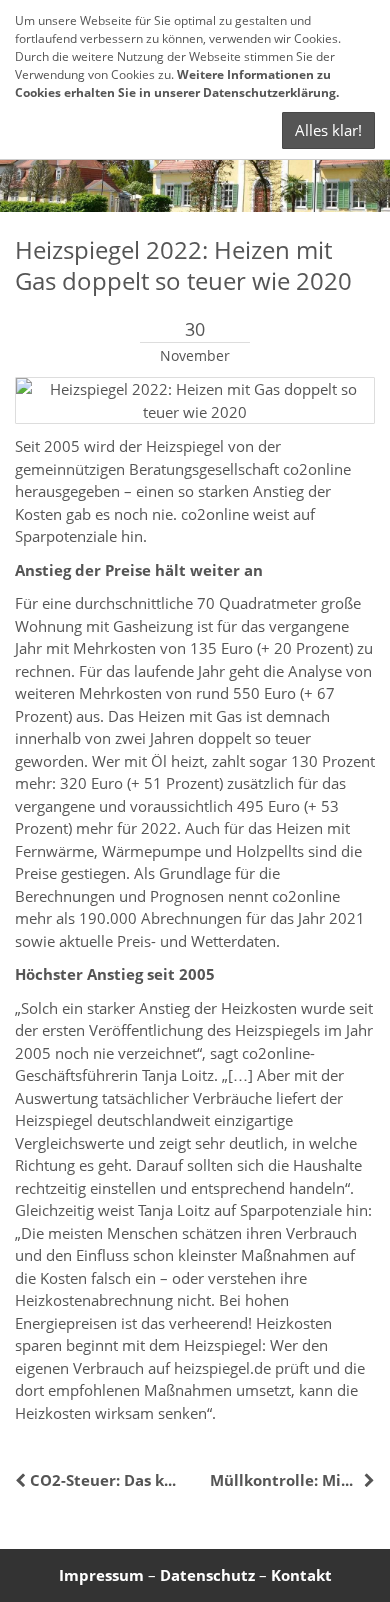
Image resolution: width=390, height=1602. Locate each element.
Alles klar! (328, 130)
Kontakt (301, 1575)
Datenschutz (207, 1575)
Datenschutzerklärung (269, 92)
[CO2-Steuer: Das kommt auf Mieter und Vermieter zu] (22, 1480)
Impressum (101, 1575)
